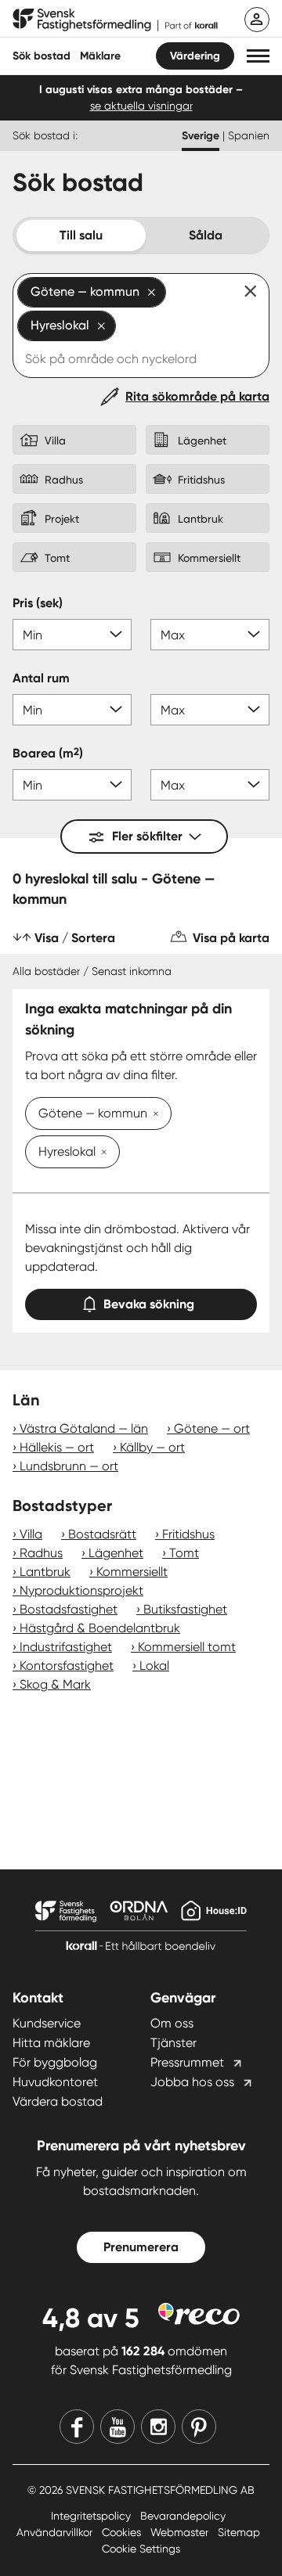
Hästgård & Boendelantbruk (100, 1628)
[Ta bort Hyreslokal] (101, 1153)
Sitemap (239, 2532)
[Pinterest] (199, 2427)
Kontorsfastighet (67, 1666)
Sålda (206, 235)
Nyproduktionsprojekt (81, 1590)
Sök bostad (42, 56)
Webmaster (181, 2532)
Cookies (123, 2532)
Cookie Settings (141, 2549)
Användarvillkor (56, 2532)
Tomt (184, 1553)
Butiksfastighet (185, 1609)
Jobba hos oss (192, 2082)
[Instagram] (158, 2427)
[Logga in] (257, 20)
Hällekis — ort (57, 1447)
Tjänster (174, 2043)
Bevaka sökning (149, 1304)
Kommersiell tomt (187, 1647)
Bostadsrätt (102, 1534)
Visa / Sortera (75, 938)
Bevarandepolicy (183, 2516)
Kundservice (47, 2023)
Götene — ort (212, 1428)
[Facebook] (77, 2427)
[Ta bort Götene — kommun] (153, 1115)
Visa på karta (231, 938)
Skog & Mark (55, 1684)
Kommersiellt (132, 1572)
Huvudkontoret (55, 2082)
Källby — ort (152, 1447)
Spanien (249, 135)
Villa (31, 1534)
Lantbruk (45, 1572)
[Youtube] (117, 2427)
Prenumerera (141, 2247)
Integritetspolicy (92, 2516)
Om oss (172, 2023)
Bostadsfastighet (69, 1609)
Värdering (195, 56)
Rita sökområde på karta (197, 396)
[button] (258, 56)
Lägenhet (116, 1553)
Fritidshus (188, 1534)
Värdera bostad (58, 2101)
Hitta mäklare (51, 2043)
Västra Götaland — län (84, 1428)
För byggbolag (55, 2062)
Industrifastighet (66, 1647)
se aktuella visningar (141, 106)
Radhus (41, 1553)
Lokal (154, 1666)
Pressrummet (187, 2062)
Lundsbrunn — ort (69, 1466)
